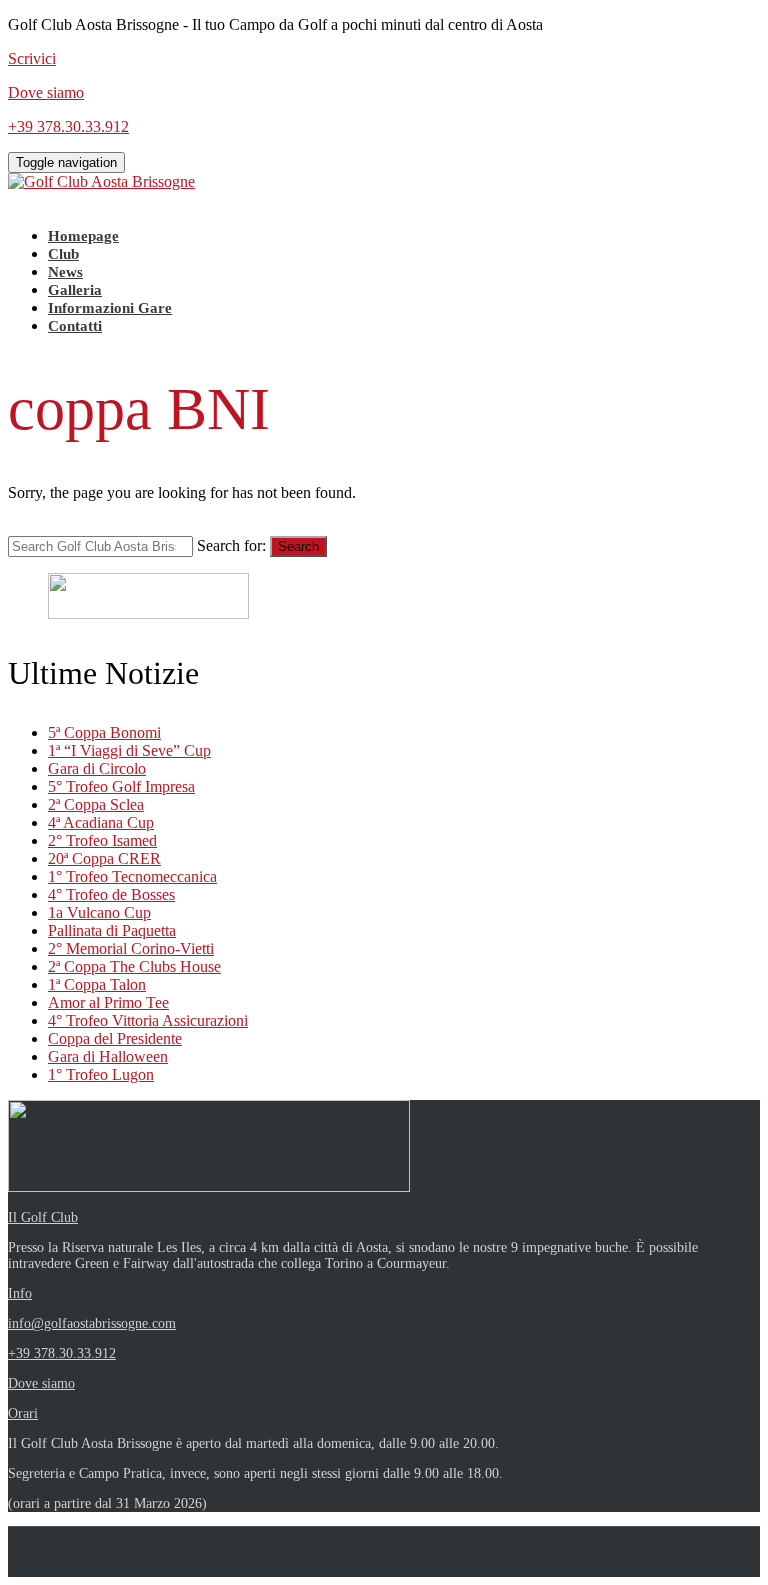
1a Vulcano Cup (99, 912)
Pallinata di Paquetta (112, 930)
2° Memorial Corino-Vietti (131, 948)
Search (298, 546)
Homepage (83, 236)
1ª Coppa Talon (97, 984)
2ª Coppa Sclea (96, 804)
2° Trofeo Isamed (102, 840)
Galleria (75, 290)
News (65, 272)
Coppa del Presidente (115, 1038)
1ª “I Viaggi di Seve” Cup (129, 750)
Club (63, 254)
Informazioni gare (110, 308)
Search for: (231, 545)
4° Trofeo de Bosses (111, 894)
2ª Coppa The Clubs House (134, 966)
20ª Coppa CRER (104, 858)
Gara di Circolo (97, 768)
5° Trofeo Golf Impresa (121, 786)
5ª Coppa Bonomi (104, 732)
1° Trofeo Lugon (101, 1074)
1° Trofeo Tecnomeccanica (132, 876)
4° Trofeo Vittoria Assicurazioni (148, 1020)
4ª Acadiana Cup (101, 822)
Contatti (75, 326)
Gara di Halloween (108, 1056)
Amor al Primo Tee (108, 1002)
